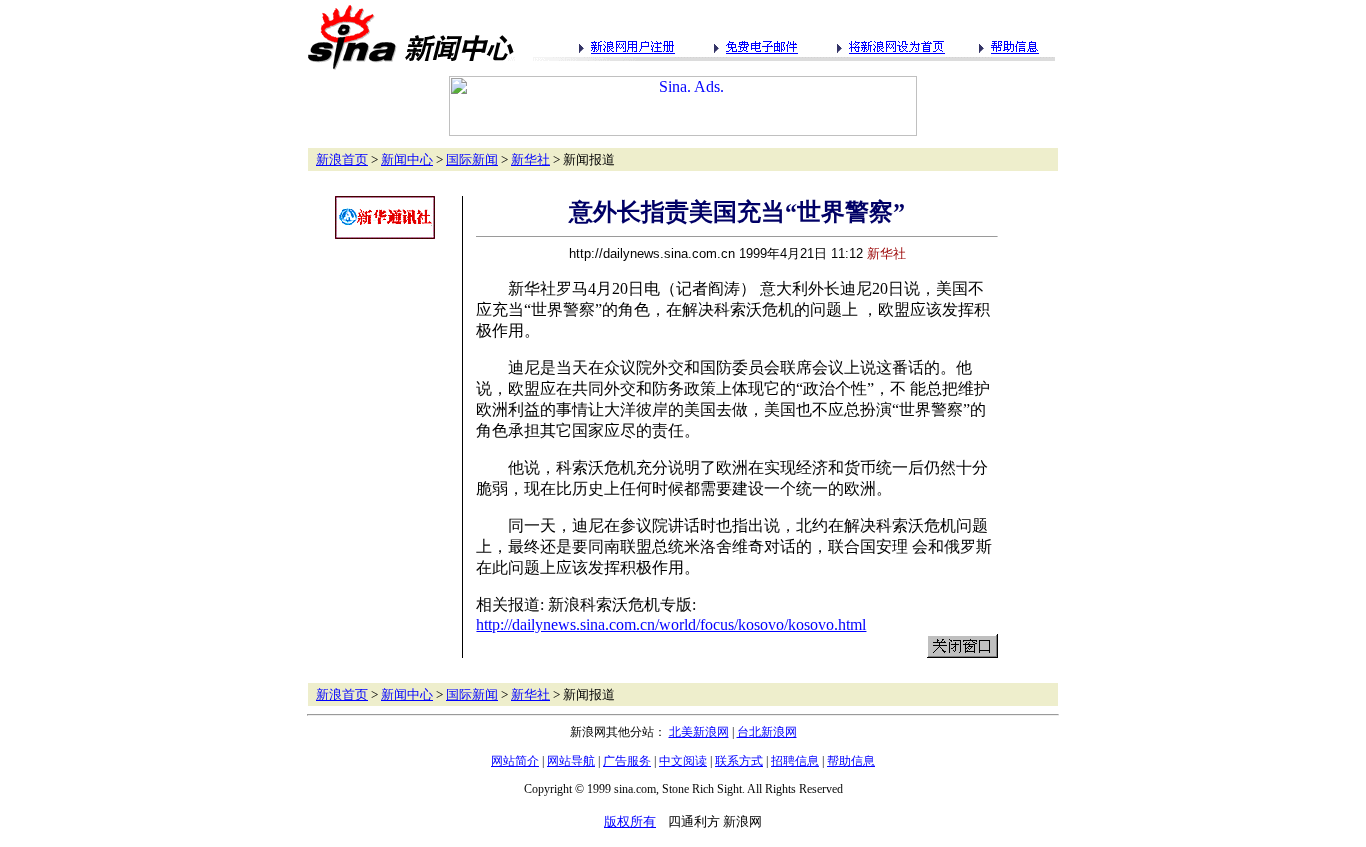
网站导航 (571, 761)
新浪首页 (342, 159)
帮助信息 (851, 761)
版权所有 (630, 821)
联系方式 (739, 761)
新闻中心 (407, 159)
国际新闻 (472, 159)
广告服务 (627, 761)
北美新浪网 (699, 732)
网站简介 (515, 761)
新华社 (530, 159)
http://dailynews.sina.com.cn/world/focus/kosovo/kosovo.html (671, 624)
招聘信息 (795, 761)
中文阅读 (683, 761)
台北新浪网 (767, 732)
